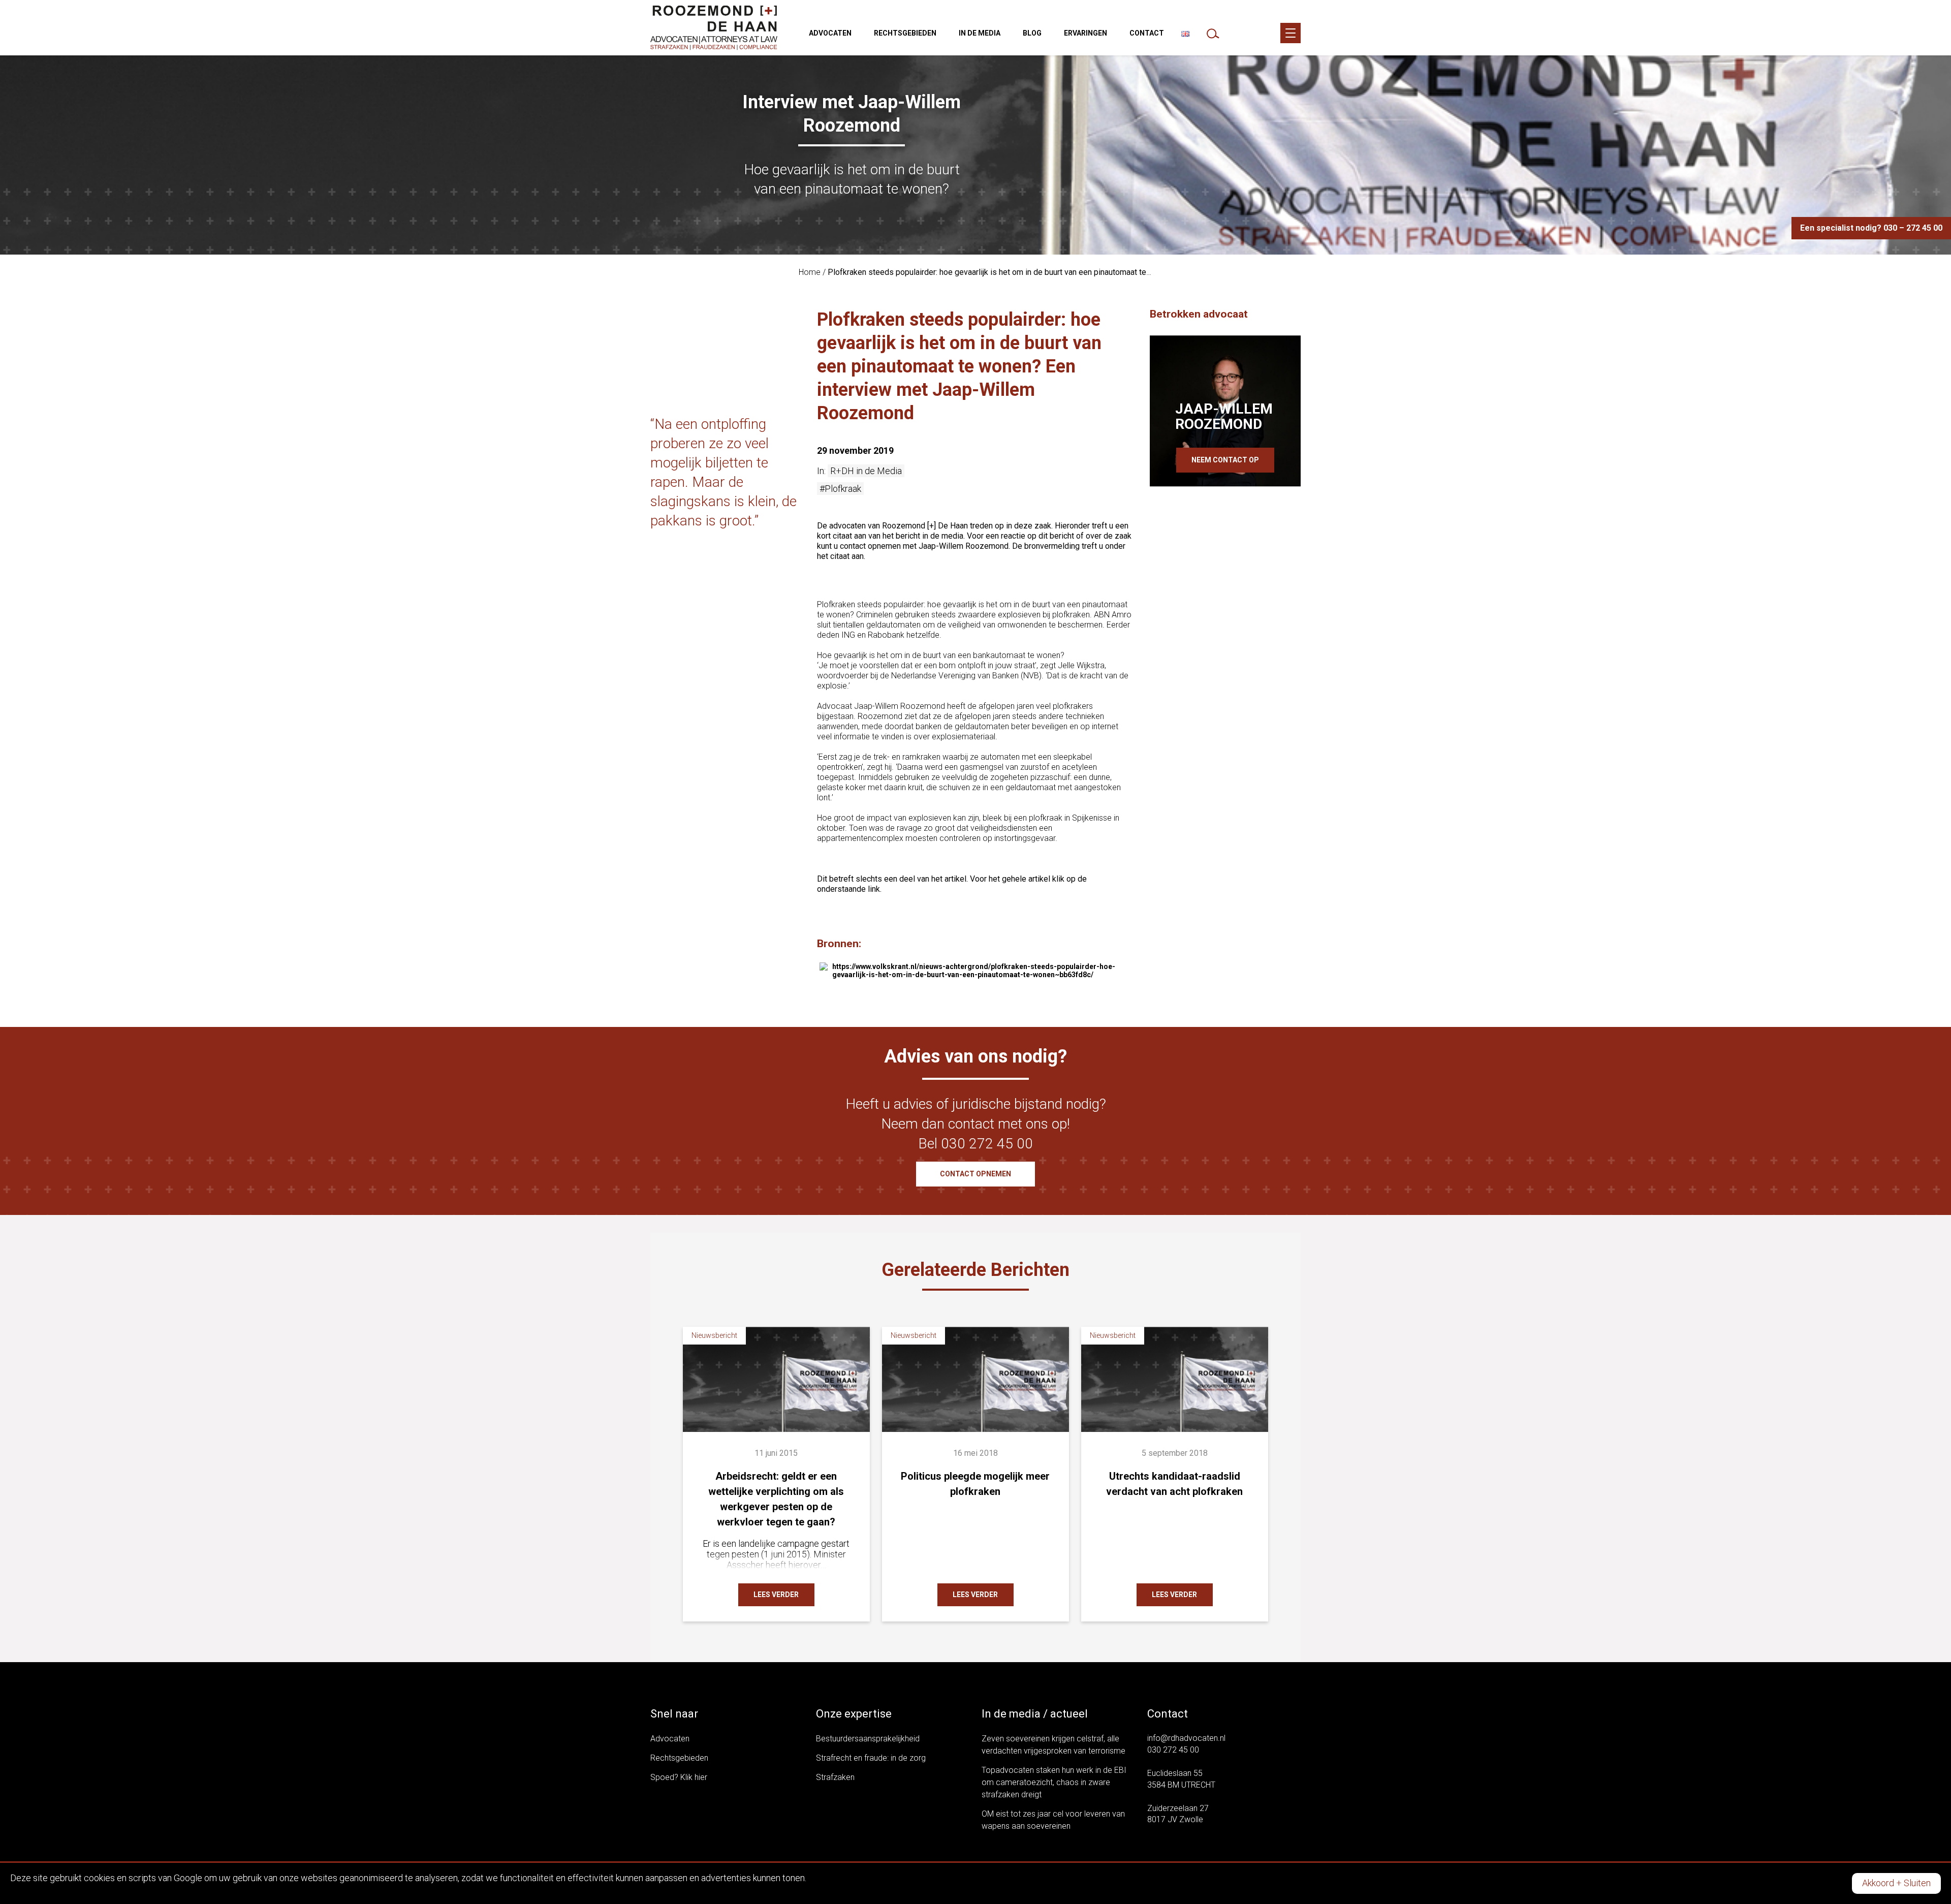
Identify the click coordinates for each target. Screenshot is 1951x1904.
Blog (1032, 33)
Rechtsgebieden (905, 33)
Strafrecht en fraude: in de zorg (871, 1758)
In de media (980, 33)
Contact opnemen (975, 1174)
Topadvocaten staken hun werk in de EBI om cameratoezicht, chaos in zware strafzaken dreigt (1054, 1782)
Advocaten (830, 33)
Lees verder (776, 1595)
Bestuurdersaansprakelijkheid (868, 1739)
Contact (1147, 33)
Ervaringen (1085, 33)
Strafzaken (835, 1777)
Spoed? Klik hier (679, 1777)
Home (810, 272)
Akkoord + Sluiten (1896, 1883)
